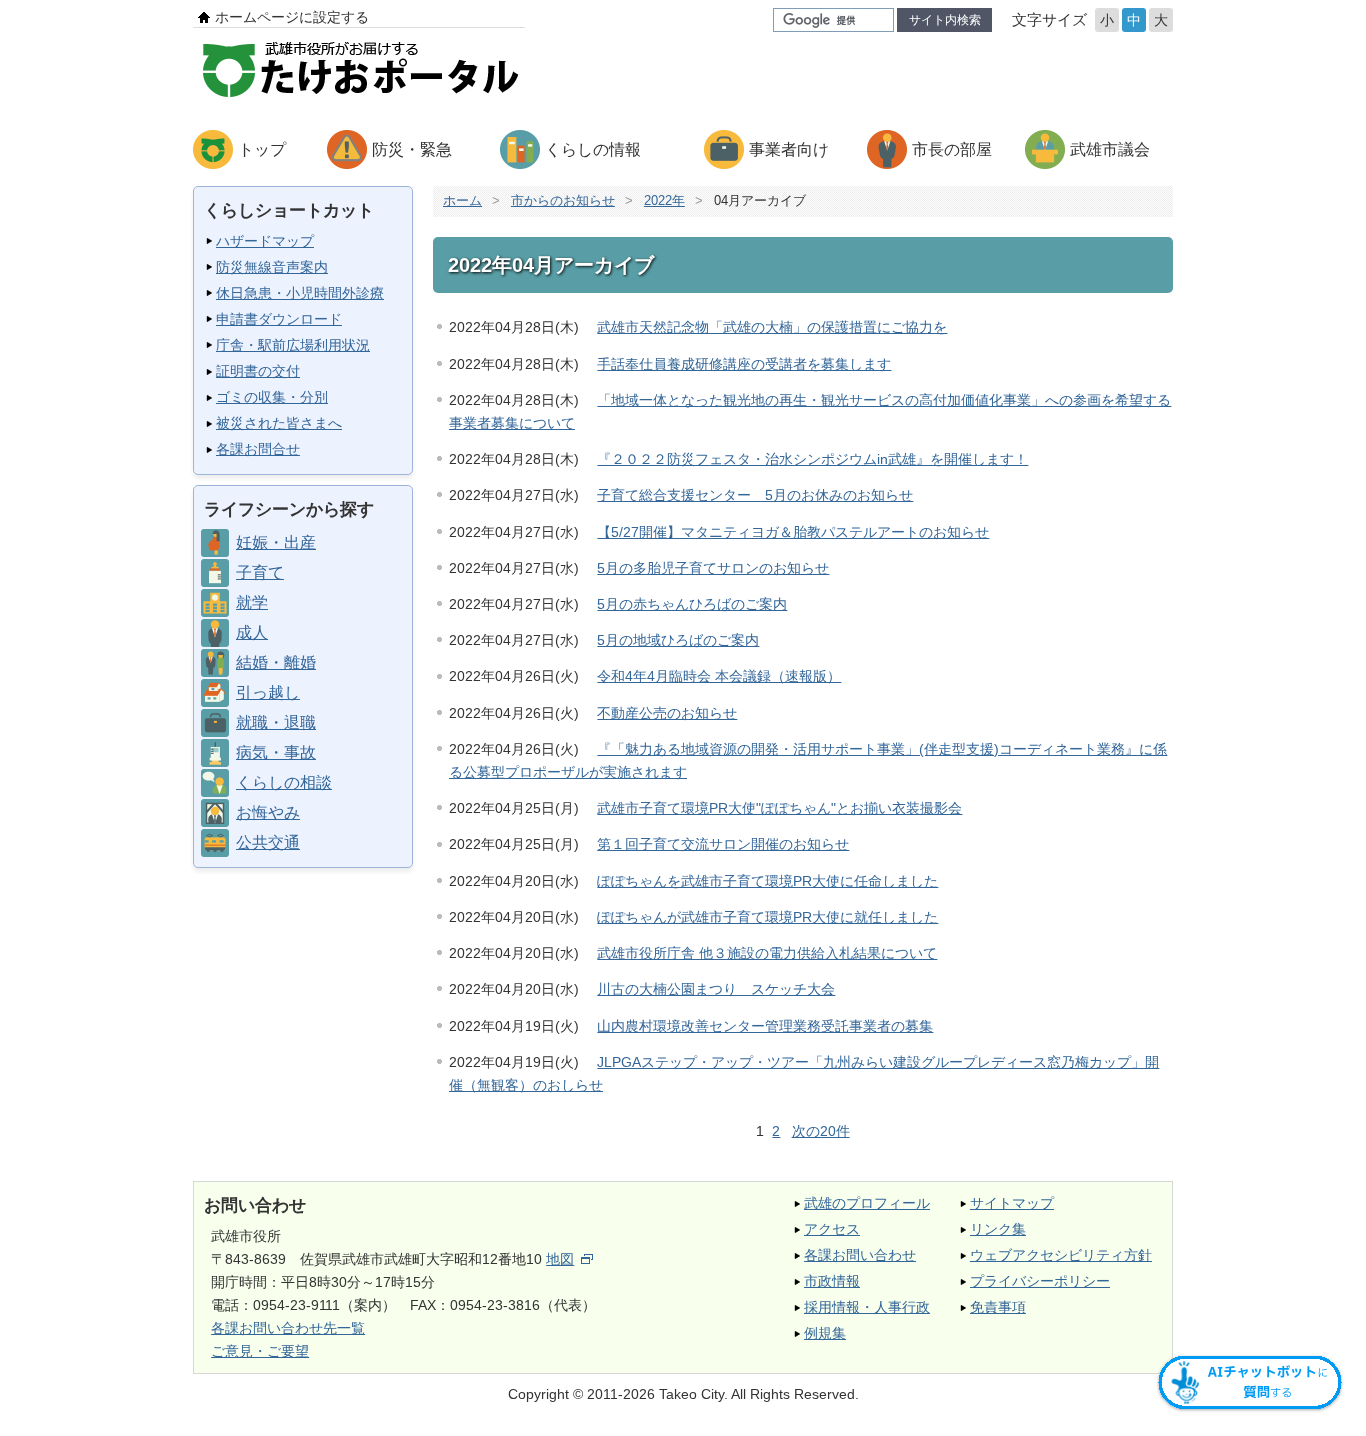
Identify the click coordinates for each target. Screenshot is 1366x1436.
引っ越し (268, 692)
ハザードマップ (265, 241)
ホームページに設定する (292, 17)
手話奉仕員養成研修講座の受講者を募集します (744, 364)
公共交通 (268, 842)
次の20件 (821, 1131)
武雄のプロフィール (867, 1203)
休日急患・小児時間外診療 (300, 293)
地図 (560, 1259)
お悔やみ (268, 812)
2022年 (664, 200)
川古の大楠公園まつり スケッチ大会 (716, 989)
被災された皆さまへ (279, 423)
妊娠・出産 (276, 542)
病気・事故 (276, 752)
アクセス (832, 1229)
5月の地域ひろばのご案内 (678, 640)
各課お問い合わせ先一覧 (288, 1328)
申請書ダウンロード (279, 319)
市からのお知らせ (563, 200)
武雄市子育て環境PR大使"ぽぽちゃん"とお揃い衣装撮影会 (779, 808)
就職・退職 (276, 722)
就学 (252, 602)
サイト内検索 (945, 20)
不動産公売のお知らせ (667, 713)
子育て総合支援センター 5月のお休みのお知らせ (755, 495)
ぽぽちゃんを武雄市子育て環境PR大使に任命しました (767, 881)
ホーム (462, 200)
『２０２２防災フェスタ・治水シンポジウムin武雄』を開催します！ (812, 459)
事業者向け (789, 149)
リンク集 (998, 1229)
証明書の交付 (258, 371)
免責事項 (998, 1307)
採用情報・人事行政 (867, 1307)
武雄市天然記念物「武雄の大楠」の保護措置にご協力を (772, 327)
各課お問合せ (258, 449)
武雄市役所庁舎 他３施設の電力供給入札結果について (767, 953)
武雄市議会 (1110, 149)
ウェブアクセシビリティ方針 (1061, 1255)
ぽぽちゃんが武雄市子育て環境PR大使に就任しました (767, 917)
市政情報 (832, 1281)
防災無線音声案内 (272, 267)
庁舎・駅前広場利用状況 (293, 345)
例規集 (825, 1333)
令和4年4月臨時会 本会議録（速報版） (719, 676)
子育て (260, 572)
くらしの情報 (593, 149)
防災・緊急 (412, 149)
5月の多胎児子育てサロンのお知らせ (713, 568)
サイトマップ (1012, 1203)
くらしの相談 (284, 782)
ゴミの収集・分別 (272, 397)
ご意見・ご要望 (260, 1351)
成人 (252, 632)
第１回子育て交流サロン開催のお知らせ (723, 844)
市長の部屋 (952, 149)
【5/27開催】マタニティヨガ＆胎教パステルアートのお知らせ (793, 532)
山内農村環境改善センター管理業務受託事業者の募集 (765, 1026)
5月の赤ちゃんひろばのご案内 (692, 604)
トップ (262, 149)
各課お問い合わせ (860, 1255)
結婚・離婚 (276, 662)
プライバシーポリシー (1040, 1281)
